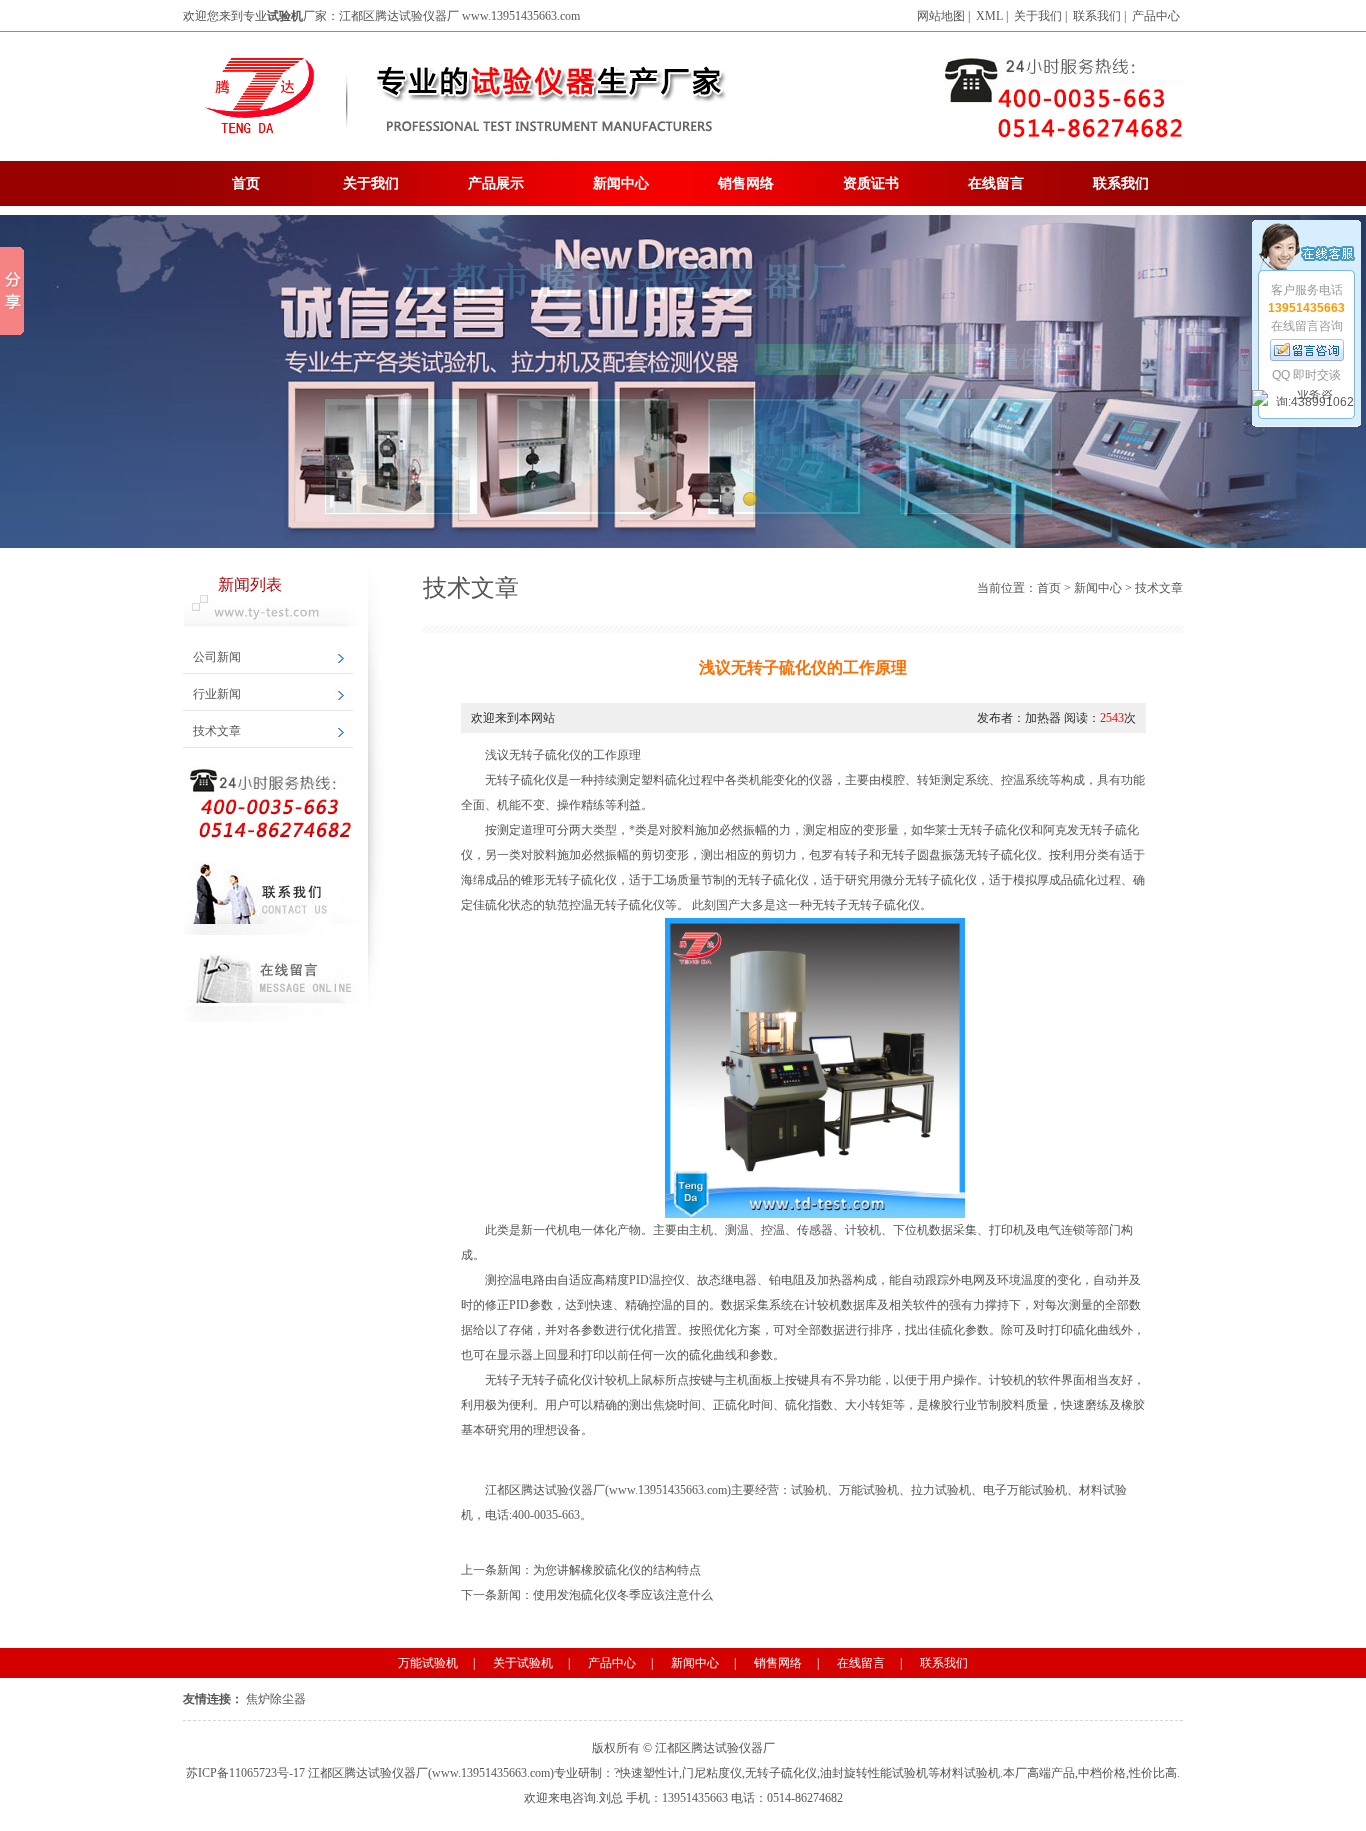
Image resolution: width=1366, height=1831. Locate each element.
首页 (246, 183)
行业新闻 (217, 694)
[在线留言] (1307, 350)
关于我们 (1038, 16)
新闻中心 (621, 183)
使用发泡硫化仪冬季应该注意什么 (623, 1595)
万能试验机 (869, 1490)
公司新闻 (217, 657)
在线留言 (996, 183)
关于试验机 (523, 1663)
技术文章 (217, 731)
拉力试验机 (941, 1490)
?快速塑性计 (646, 1773)
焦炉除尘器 (276, 1699)
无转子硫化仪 (781, 1773)
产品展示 (496, 183)
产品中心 (1156, 16)
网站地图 (941, 16)
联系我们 (1097, 16)
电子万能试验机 (1025, 1490)
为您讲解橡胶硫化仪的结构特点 (617, 1570)
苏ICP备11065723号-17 (245, 1773)
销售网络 (746, 183)
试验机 (809, 1490)
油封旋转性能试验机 (874, 1773)
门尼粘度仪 (712, 1773)
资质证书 (871, 183)
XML (989, 16)
